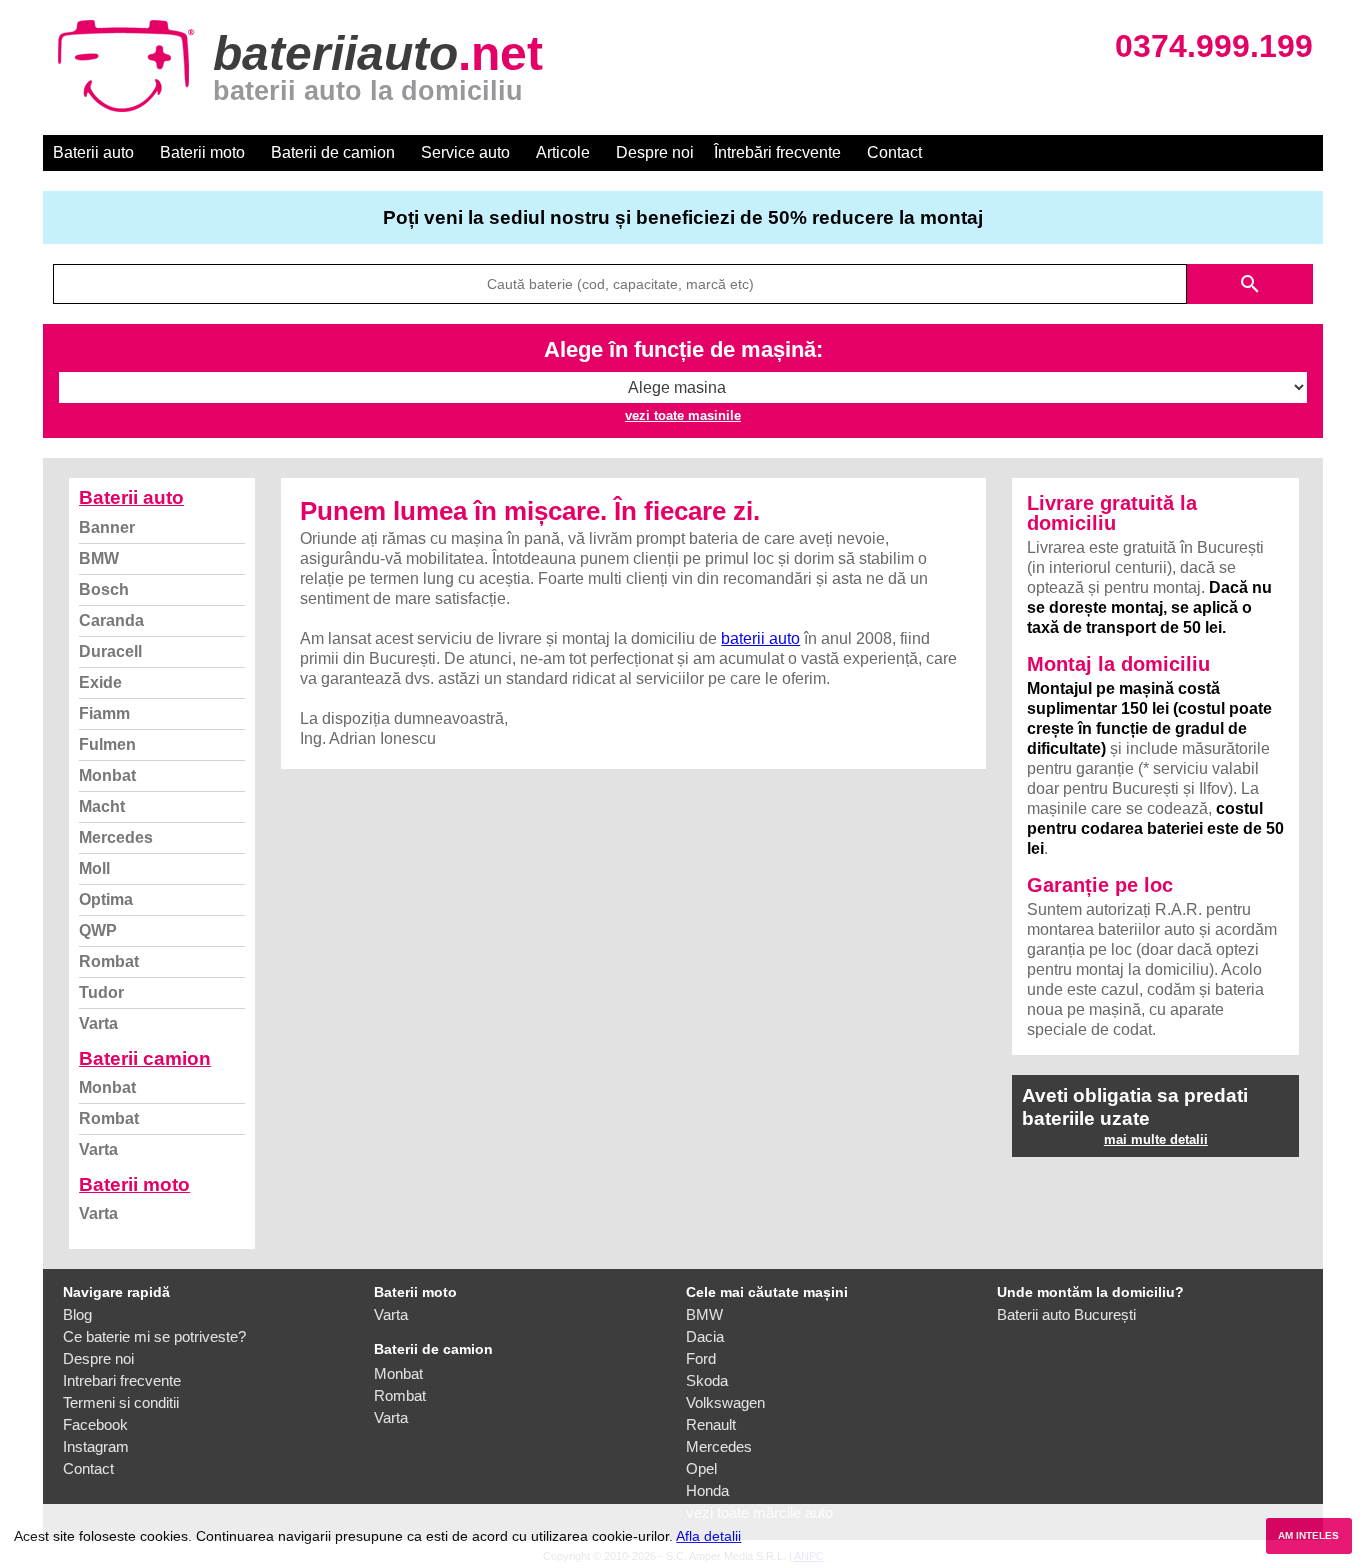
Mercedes (116, 837)
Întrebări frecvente (777, 152)
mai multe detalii (1156, 1139)
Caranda (111, 620)
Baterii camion (145, 1058)
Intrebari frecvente (122, 1380)
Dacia (705, 1336)
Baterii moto (202, 152)
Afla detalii (708, 1536)
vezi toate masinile (683, 415)
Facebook (95, 1424)
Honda (707, 1490)
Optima (106, 899)
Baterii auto (93, 152)
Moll (94, 868)
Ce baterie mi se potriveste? (154, 1336)
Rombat (109, 961)
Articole (563, 152)
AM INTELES (1308, 1535)
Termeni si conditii (121, 1402)
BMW (99, 558)
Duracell (110, 651)
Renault (711, 1424)
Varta (98, 1023)
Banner (107, 527)
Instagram (96, 1446)
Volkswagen (725, 1402)
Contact (894, 152)
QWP (98, 930)
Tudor (101, 992)
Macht (102, 806)
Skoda (707, 1380)
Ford (701, 1358)
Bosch (104, 589)
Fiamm (104, 713)
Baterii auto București (1066, 1314)
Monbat (107, 775)
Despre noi (655, 152)
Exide (100, 682)
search (1250, 284)
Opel (701, 1468)
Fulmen (107, 744)
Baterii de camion (333, 152)
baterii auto (760, 638)
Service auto (465, 152)
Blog (77, 1314)
